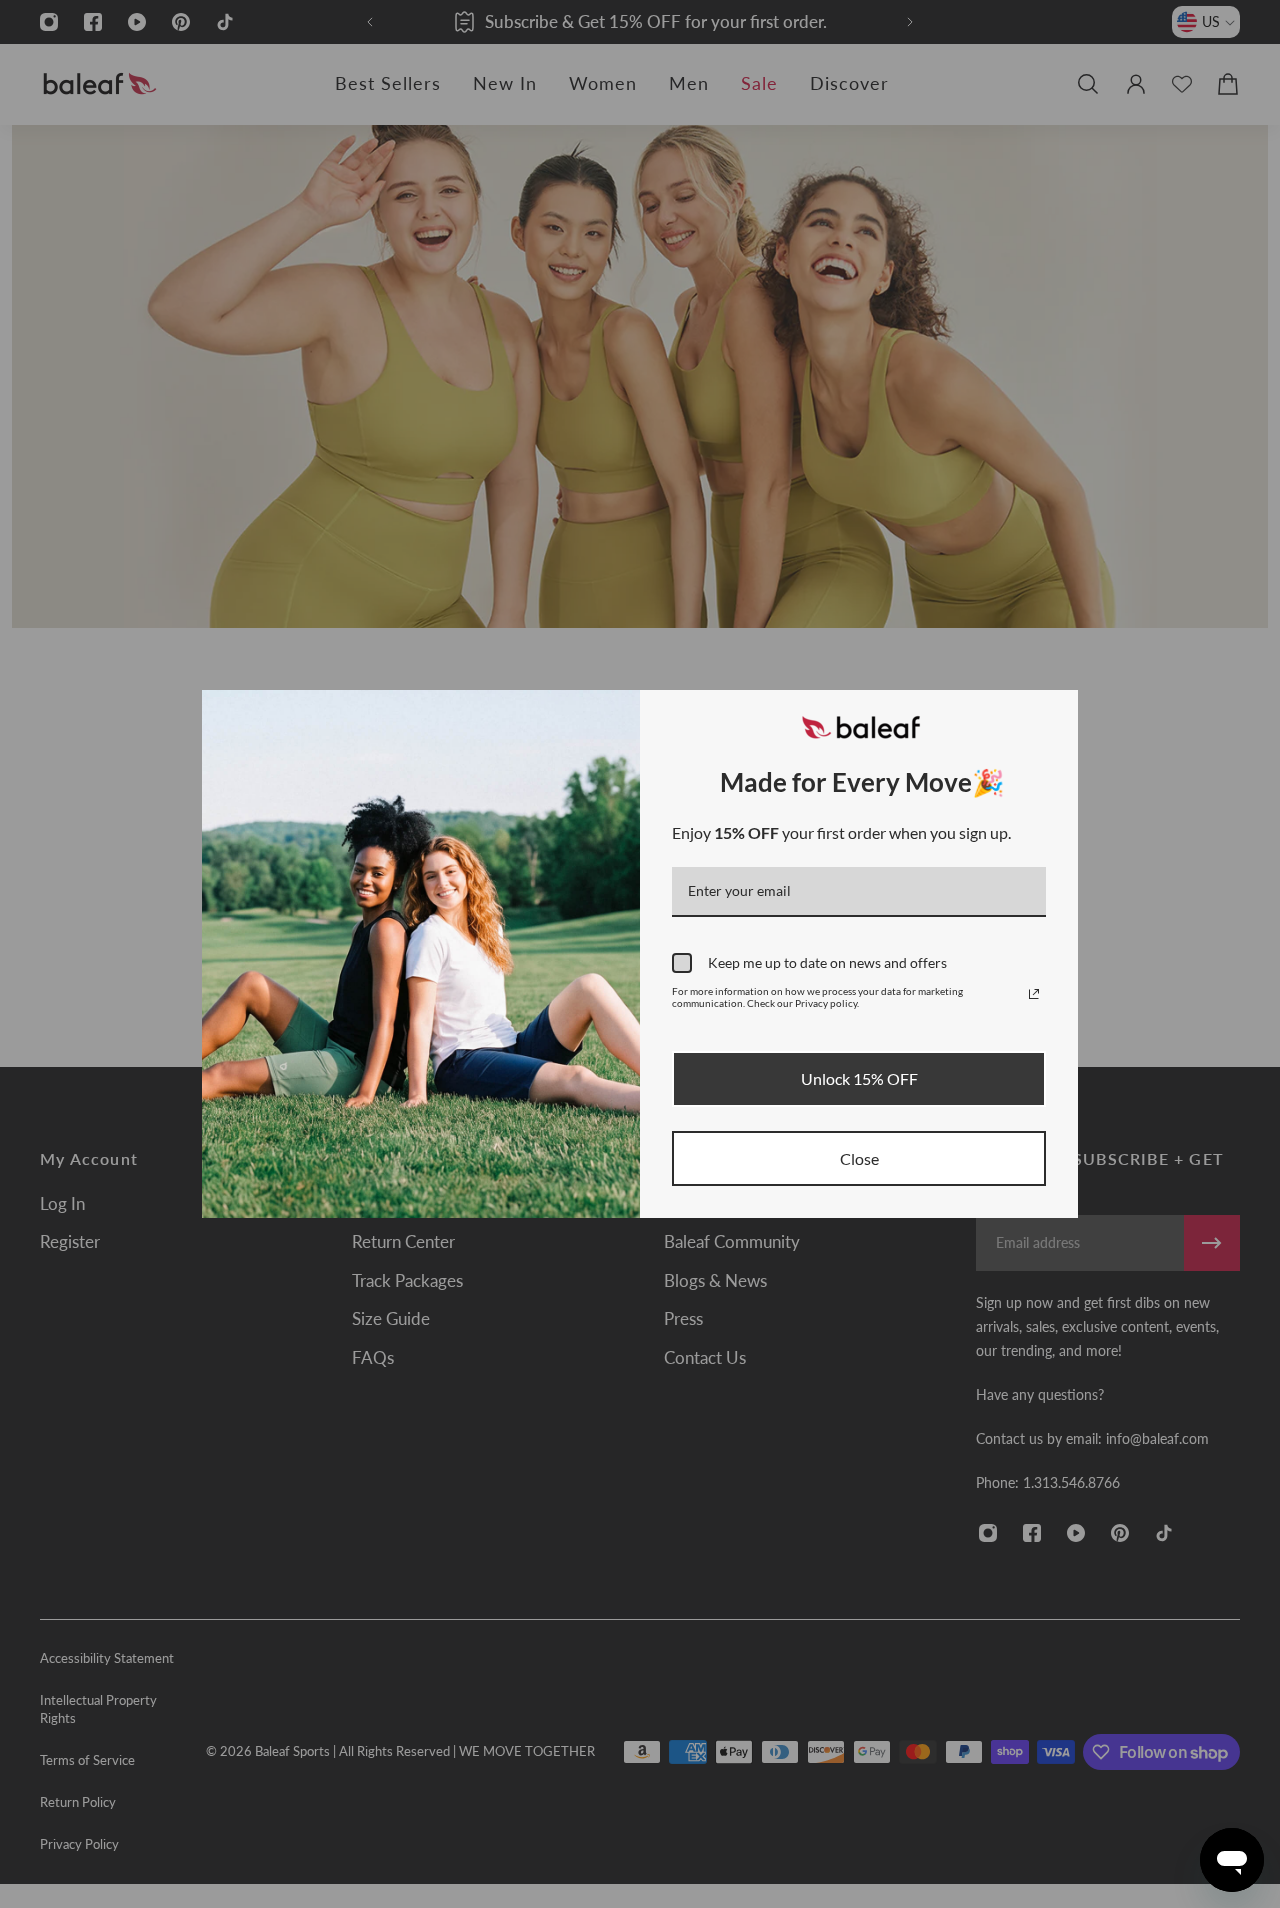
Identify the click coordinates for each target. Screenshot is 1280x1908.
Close (859, 1158)
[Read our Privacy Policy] (1034, 994)
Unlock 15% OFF (859, 1078)
